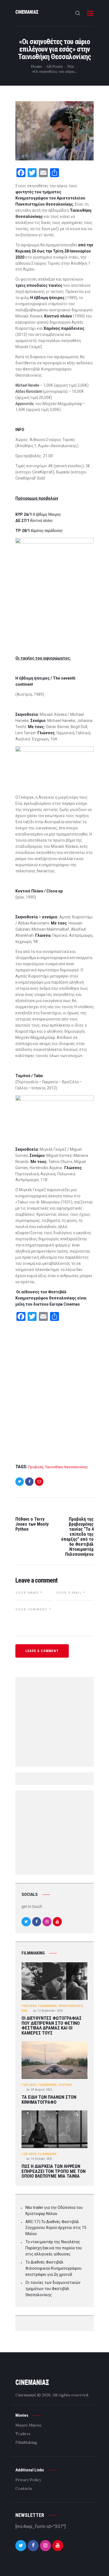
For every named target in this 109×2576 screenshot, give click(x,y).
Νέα (71, 66)
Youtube (65, 2085)
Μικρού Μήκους (29, 2425)
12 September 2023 (48, 2011)
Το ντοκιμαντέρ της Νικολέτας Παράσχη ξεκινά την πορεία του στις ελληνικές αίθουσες (54, 2248)
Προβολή (36, 1467)
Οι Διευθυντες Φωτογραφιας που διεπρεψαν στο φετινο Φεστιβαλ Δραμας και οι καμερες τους (52, 2026)
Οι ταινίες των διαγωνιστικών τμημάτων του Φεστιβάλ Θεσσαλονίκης (53, 2289)
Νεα (24, 2011)
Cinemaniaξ (26, 2395)
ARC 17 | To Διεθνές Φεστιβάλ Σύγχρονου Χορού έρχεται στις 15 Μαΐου (56, 2228)
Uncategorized (70, 2006)
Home (37, 66)
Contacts (24, 2488)
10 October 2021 (40, 2159)
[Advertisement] (54, 1393)
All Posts (55, 66)
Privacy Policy (28, 2480)
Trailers (23, 2434)
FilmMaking (47, 2006)
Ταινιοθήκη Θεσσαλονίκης (67, 1467)
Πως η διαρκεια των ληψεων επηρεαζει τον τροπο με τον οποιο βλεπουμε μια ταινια (54, 2171)
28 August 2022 (39, 2090)
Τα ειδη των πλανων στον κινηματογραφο (49, 2100)
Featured (29, 2006)
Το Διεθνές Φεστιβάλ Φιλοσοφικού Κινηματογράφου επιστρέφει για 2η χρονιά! (54, 2268)
